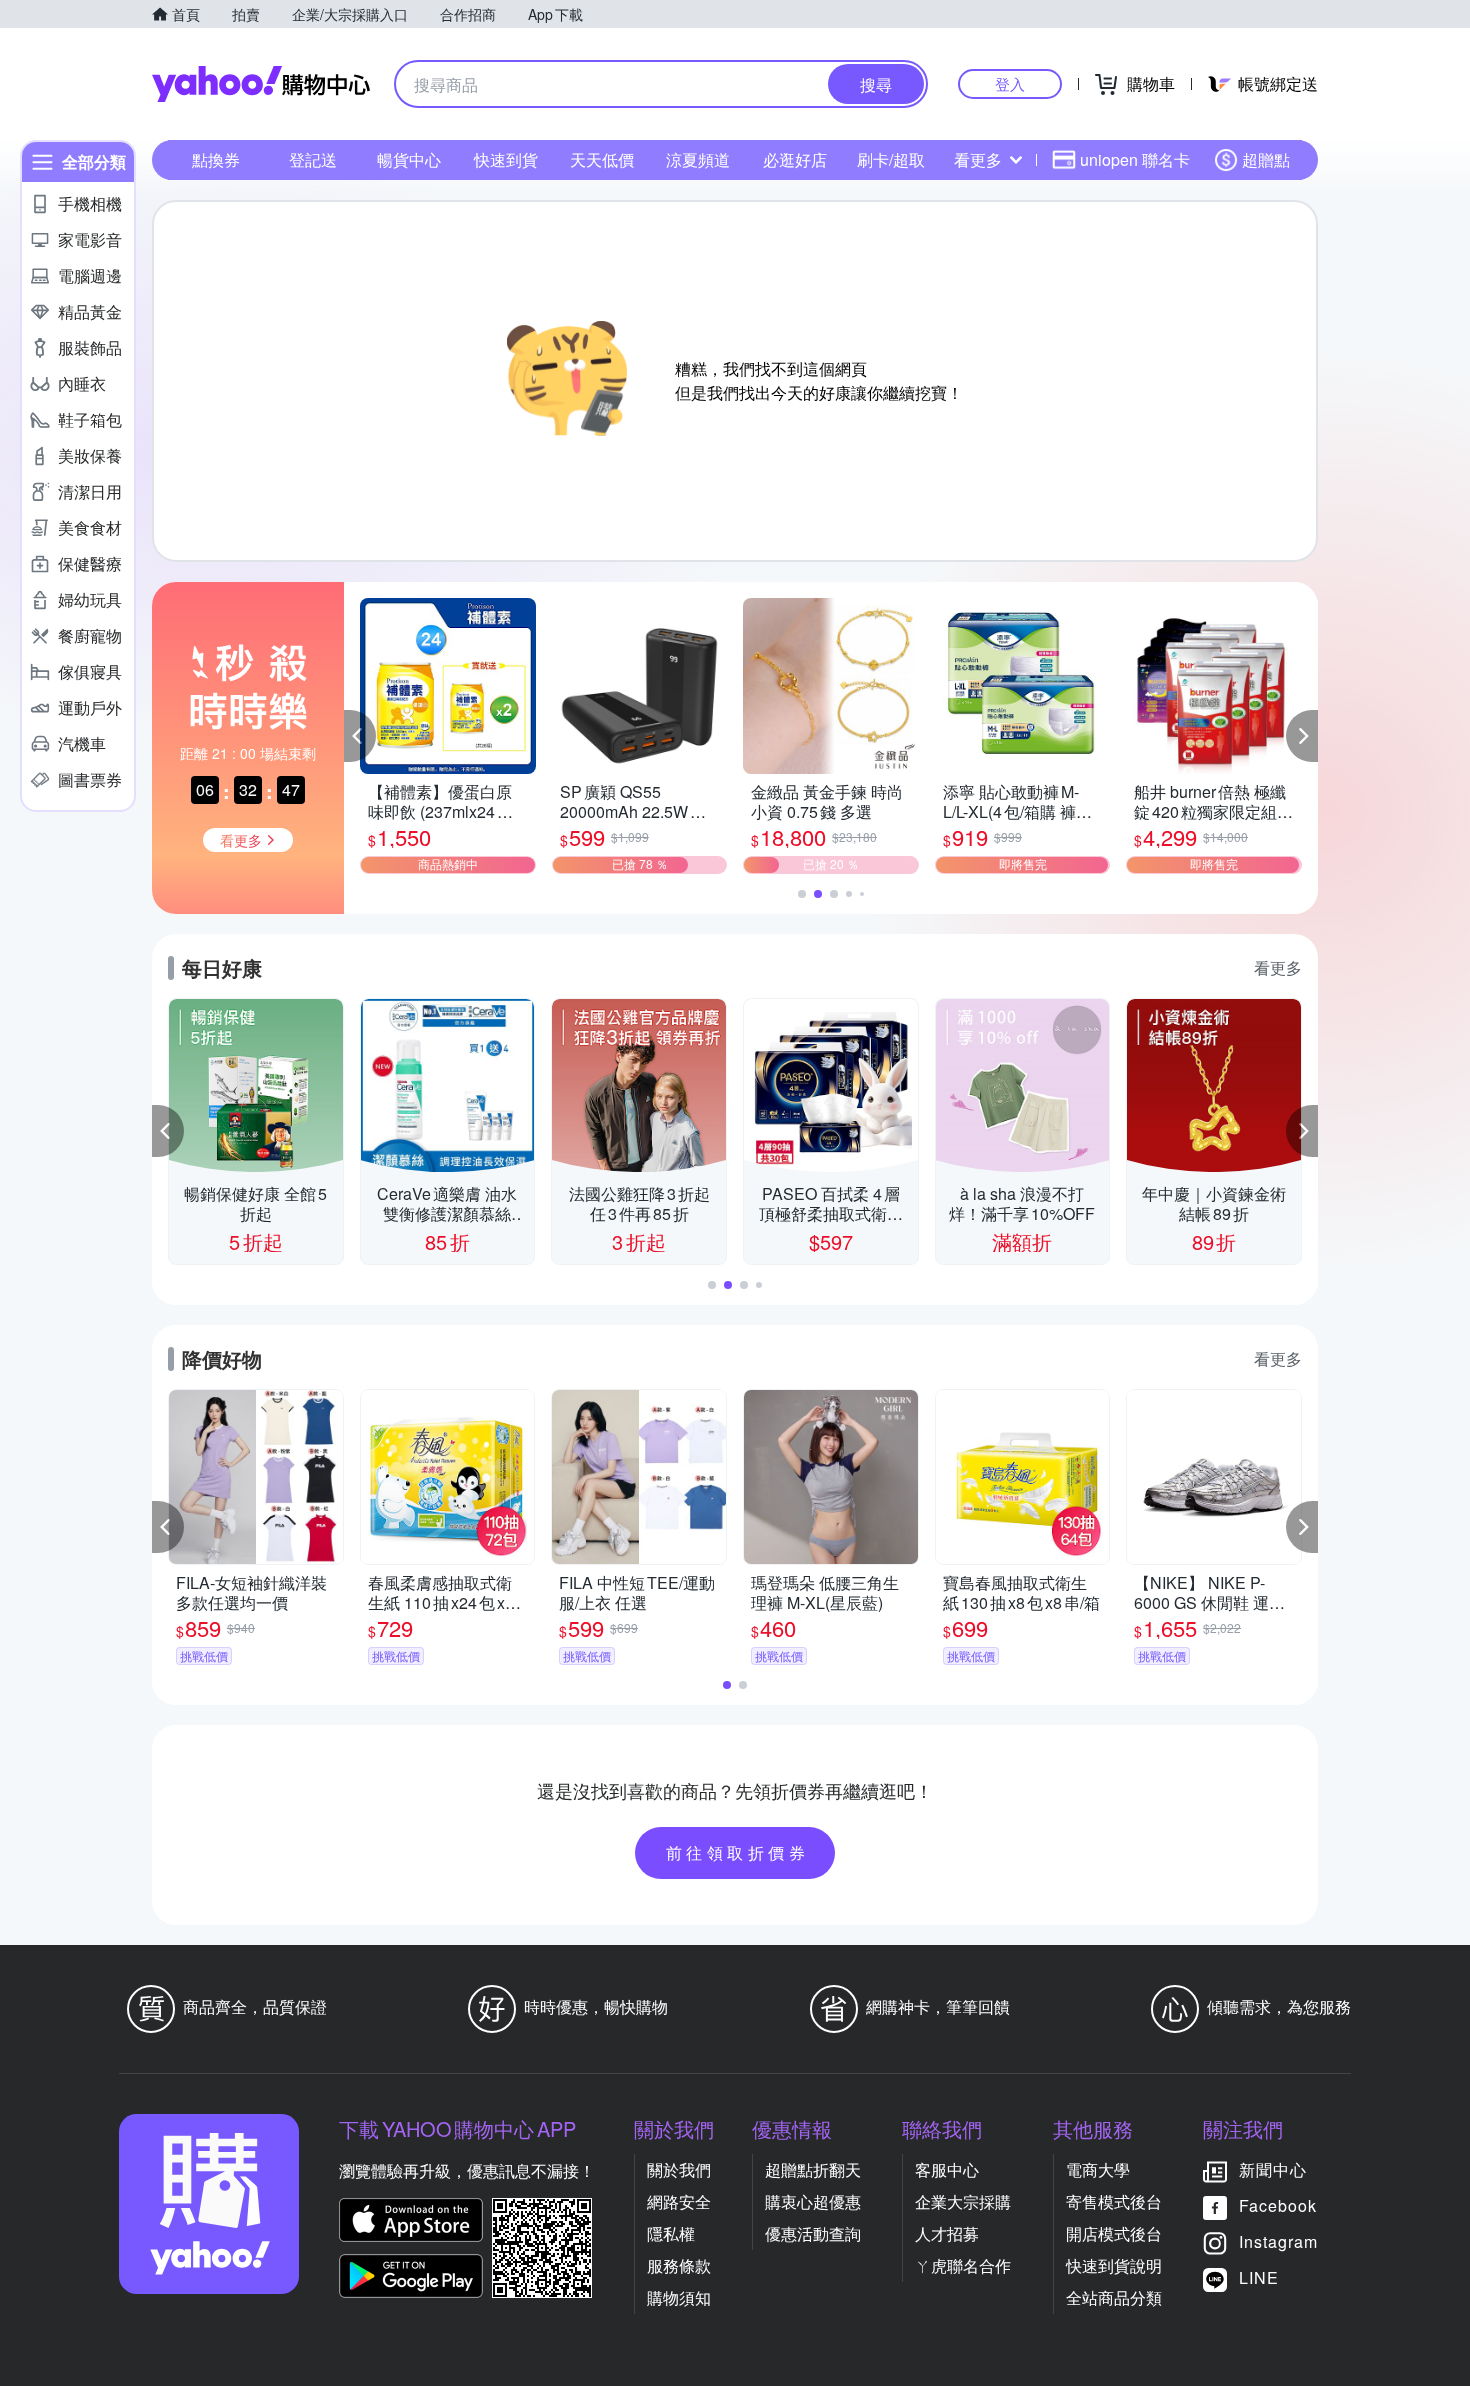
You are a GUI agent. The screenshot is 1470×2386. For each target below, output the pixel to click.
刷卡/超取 (891, 159)
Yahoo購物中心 (261, 84)
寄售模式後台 (1114, 2201)
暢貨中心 (409, 159)
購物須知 (679, 2297)
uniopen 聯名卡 (1135, 159)
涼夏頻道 (698, 159)
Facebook (1278, 2205)
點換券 (216, 159)
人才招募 (947, 2233)
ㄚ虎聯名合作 (963, 2265)
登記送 (313, 159)
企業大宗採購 (963, 2201)
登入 (1010, 83)
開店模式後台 (1114, 2233)
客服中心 (947, 2169)
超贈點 (1266, 159)
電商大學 (1098, 2169)
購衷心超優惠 (813, 2201)
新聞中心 (1273, 2169)
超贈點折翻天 (813, 2169)
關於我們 (679, 2169)
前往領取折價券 (738, 1852)
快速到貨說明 (1114, 2265)
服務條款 (679, 2265)
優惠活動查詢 (813, 2233)
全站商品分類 (1114, 2297)
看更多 (978, 159)
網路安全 (679, 2201)
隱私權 (671, 2233)
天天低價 (602, 159)
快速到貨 (506, 159)
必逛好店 (795, 159)
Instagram (1278, 2241)
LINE (1259, 2277)
